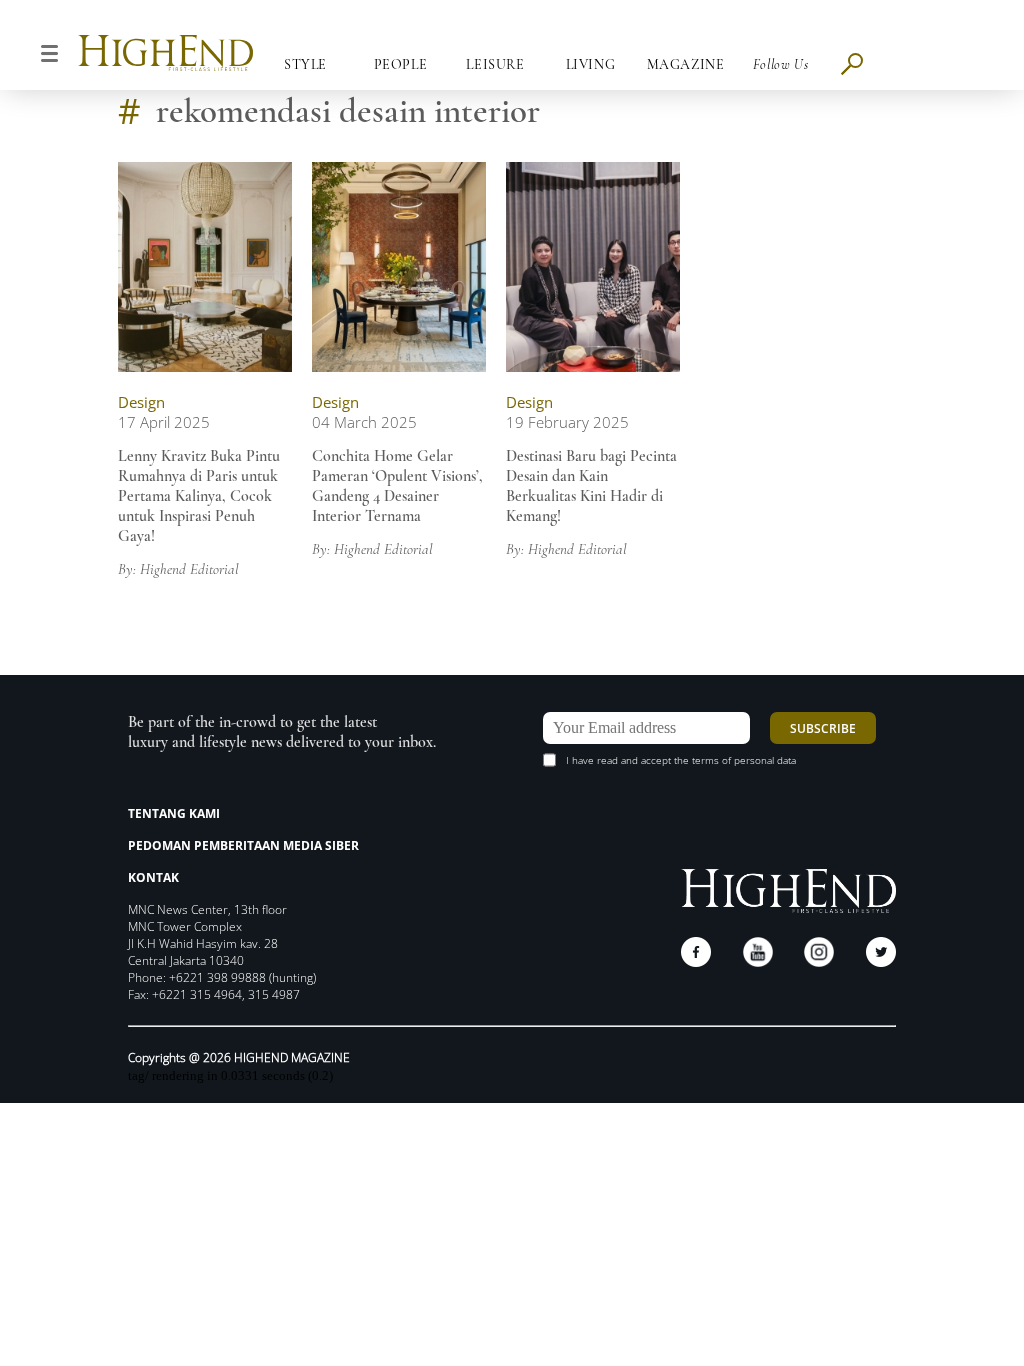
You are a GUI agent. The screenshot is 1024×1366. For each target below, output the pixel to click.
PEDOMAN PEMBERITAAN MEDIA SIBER (243, 845)
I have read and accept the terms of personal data (681, 760)
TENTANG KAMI (174, 813)
